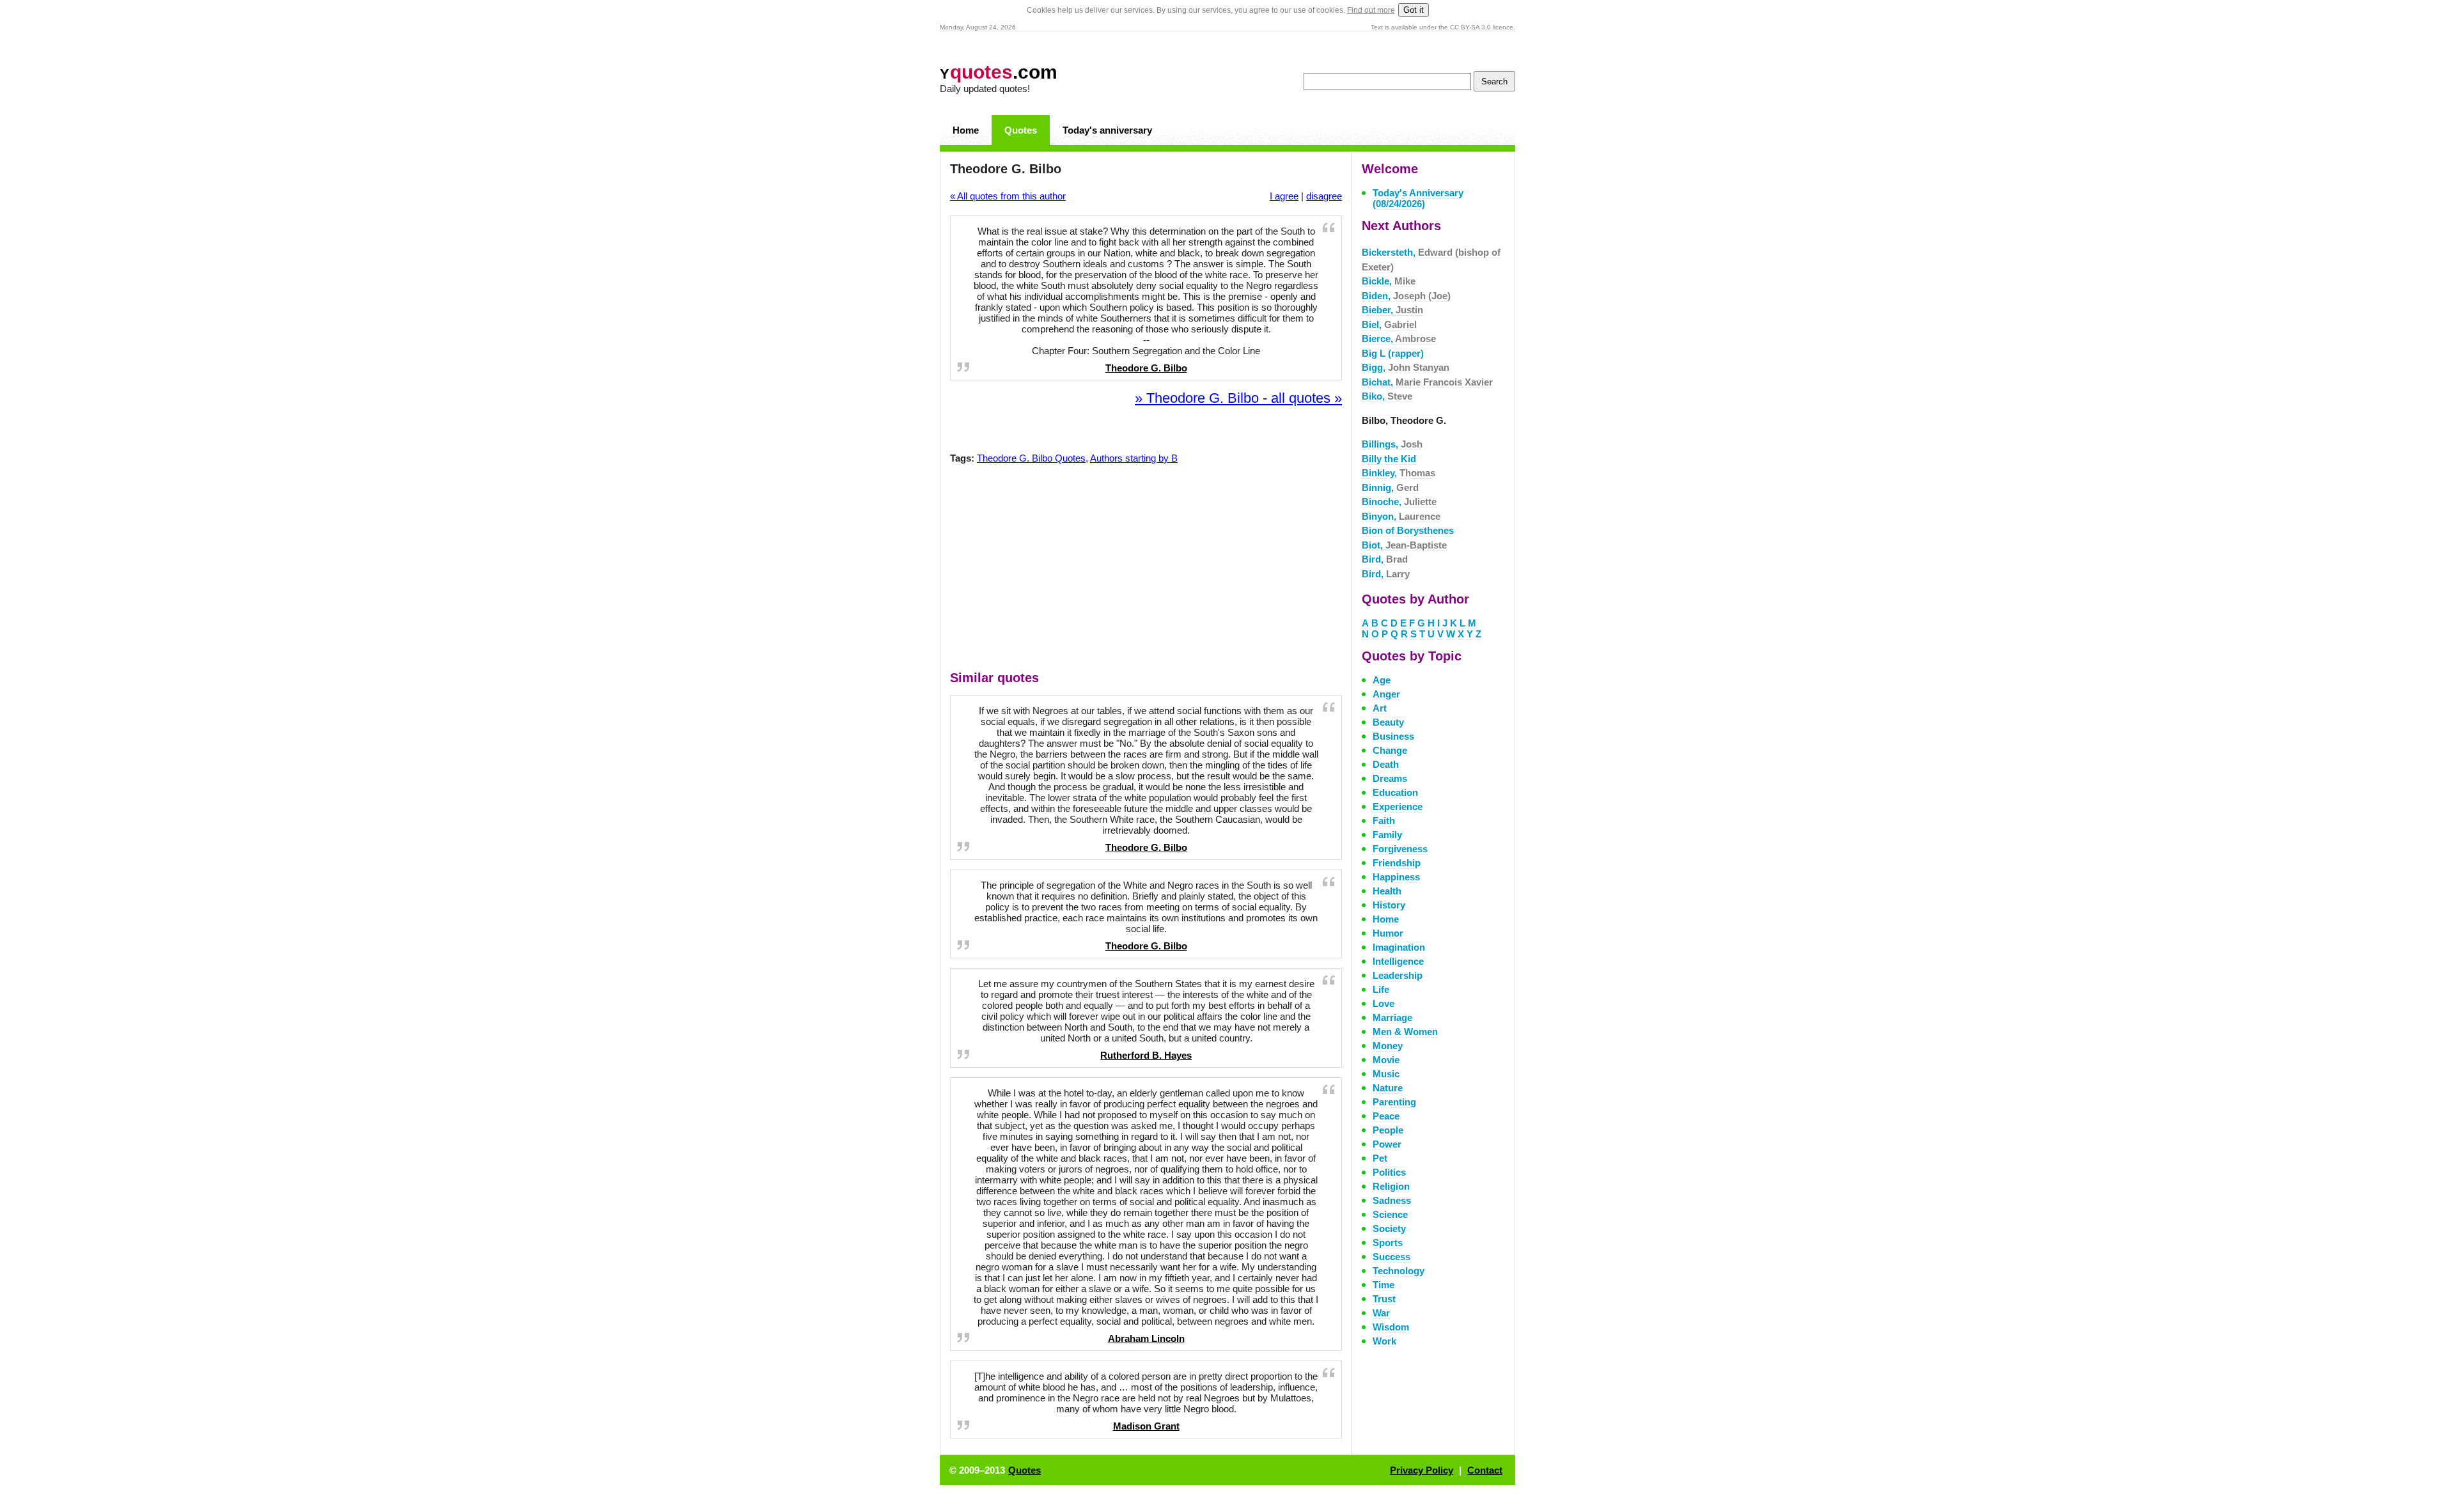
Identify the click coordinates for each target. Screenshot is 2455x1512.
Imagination (1399, 947)
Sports (1388, 1243)
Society (1389, 1228)
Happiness (1396, 877)
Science (1390, 1214)
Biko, (1387, 396)
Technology (1399, 1271)
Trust (1384, 1299)
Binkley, (1399, 473)
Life (1381, 989)
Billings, (1392, 444)
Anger (1386, 694)
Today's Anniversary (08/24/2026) (1418, 198)
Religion (1391, 1186)
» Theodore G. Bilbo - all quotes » (1238, 398)
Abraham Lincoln (1146, 1338)
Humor (1388, 933)
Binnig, (1390, 487)
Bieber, (1392, 310)
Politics (1389, 1172)
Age (1382, 680)
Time (1383, 1285)
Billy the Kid (1389, 459)
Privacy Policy (1422, 1470)
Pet (1380, 1158)
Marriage (1392, 1017)
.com (999, 72)
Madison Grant (1146, 1426)
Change (1390, 750)
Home (966, 130)
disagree (1324, 196)
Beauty (1388, 722)
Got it (1414, 10)
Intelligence (1398, 961)
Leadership (1398, 975)
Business (1393, 736)
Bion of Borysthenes (1408, 530)
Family (1387, 835)
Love (1383, 1003)
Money (1388, 1046)
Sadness (1392, 1200)
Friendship (1397, 863)
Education (1395, 792)
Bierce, (1399, 339)
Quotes (1021, 130)
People (1388, 1130)
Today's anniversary (1107, 130)
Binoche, (1399, 502)
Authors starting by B (1134, 458)
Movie (1386, 1060)
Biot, (1404, 545)
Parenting (1394, 1102)
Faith (1384, 821)
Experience (1398, 807)
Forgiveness (1400, 849)
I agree (1284, 196)
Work (1384, 1341)
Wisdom (1391, 1327)
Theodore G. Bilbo (1146, 368)
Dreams (1390, 778)
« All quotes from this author (1008, 196)
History (1389, 905)
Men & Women (1405, 1032)
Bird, (1385, 559)
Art (1380, 708)
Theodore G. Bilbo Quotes (1031, 458)
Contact (1485, 1470)
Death (1386, 764)
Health (1387, 891)
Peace (1386, 1116)
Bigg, (1406, 367)
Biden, (1406, 296)
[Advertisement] (1146, 570)
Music (1386, 1074)
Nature (1388, 1088)
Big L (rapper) (1393, 353)
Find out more (1371, 10)
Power (1387, 1144)
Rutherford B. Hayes (1146, 1055)
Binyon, (1401, 516)
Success (1391, 1257)
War (1381, 1313)
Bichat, (1427, 382)
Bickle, (1389, 281)
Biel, (1389, 324)
